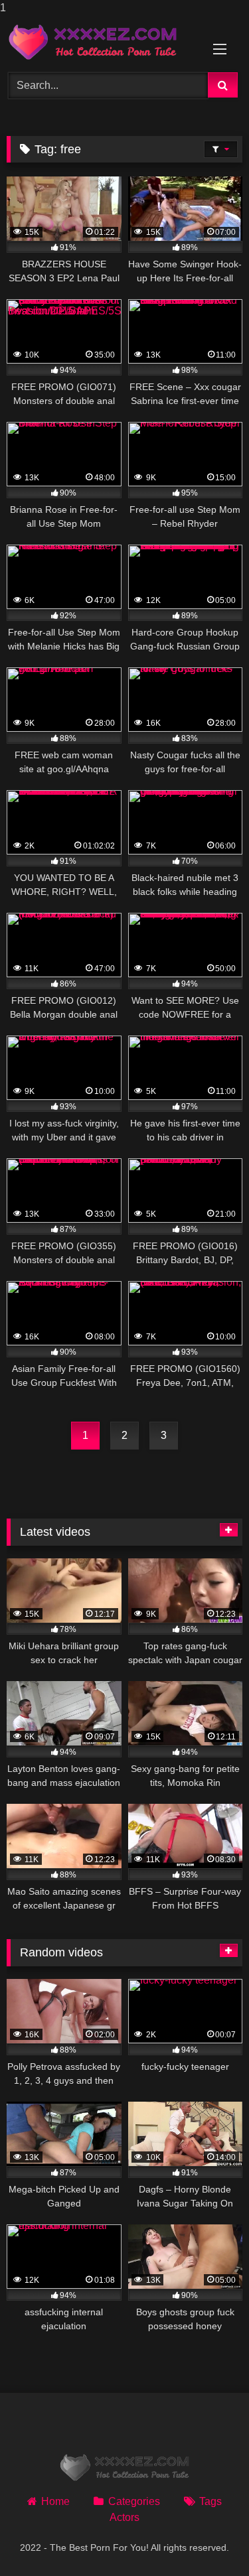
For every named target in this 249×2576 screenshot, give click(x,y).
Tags (210, 2501)
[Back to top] (208, 2539)
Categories (134, 2501)
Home (55, 2501)
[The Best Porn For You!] (102, 42)
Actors (124, 2517)
